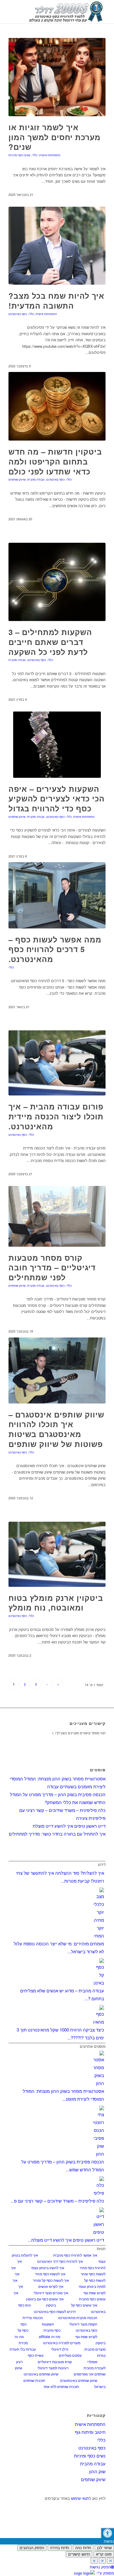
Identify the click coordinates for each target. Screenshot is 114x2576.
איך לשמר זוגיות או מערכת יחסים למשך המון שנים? (55, 137)
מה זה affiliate (50, 2336)
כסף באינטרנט (18, 314)
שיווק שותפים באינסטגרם (79, 2380)
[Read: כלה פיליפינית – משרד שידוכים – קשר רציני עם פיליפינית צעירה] (99, 2193)
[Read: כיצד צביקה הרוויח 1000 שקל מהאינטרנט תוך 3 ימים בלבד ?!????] (99, 2022)
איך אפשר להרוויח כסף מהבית (75, 2255)
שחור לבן (104, 2548)
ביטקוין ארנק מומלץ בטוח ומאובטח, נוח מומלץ (56, 1603)
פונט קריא (104, 2554)
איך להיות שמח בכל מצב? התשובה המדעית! (56, 301)
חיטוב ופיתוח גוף (90, 2432)
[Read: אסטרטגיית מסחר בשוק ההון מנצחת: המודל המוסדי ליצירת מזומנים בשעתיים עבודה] (99, 2083)
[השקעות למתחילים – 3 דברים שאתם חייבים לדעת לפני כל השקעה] (57, 582)
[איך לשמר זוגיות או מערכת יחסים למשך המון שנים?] (57, 77)
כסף (24, 2324)
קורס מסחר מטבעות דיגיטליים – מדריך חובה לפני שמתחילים (52, 1268)
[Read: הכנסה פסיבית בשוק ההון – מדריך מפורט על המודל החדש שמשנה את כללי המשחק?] (99, 2154)
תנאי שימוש (80, 2498)
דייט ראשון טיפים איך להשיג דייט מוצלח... (66, 2240)
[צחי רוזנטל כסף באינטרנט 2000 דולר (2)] (67, 12)
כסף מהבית (52, 2330)
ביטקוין (51, 2305)
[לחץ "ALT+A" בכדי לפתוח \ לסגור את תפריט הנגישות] (107, 2533)
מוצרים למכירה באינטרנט (62, 2343)
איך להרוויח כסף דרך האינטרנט (60, 2261)
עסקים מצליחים (70, 2355)
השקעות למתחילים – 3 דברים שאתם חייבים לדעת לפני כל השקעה (50, 642)
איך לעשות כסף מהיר (50, 2274)
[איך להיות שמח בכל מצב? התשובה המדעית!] (57, 246)
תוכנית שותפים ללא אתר (61, 2386)
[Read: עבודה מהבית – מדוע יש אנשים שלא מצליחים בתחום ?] (99, 1983)
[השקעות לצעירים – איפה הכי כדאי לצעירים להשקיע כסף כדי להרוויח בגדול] (57, 745)
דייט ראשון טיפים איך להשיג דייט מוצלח (69, 1826)
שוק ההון (97, 2471)
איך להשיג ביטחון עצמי (48, 2268)
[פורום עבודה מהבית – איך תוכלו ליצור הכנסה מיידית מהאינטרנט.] (57, 1063)
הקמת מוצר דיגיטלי (83, 2324)
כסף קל (23, 2330)
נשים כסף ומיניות (19, 155)
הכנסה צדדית (33, 2317)
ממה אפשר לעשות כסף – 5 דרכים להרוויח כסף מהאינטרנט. (55, 949)
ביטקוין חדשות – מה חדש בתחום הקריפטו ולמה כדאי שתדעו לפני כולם (55, 461)
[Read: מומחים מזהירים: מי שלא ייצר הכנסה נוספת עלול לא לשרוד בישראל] (99, 1936)
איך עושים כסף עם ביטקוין (45, 2299)
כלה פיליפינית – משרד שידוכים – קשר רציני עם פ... (57, 2201)
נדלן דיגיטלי (60, 2349)
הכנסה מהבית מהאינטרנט (78, 2317)
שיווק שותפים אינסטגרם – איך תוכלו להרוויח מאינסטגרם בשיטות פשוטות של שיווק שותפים (56, 1429)
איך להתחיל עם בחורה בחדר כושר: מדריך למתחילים (57, 1834)
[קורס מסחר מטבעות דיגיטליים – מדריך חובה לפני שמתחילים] (57, 1216)
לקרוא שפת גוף (86, 2336)
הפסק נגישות (100, 2567)
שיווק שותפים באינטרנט (41, 2374)
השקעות (48, 2324)
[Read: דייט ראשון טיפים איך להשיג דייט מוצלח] (99, 2232)
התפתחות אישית (50, 155)
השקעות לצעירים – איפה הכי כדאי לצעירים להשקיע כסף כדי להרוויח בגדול (57, 799)
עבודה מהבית (36, 479)
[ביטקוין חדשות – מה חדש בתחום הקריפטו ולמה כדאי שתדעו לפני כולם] (57, 406)
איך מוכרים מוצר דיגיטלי (51, 2293)
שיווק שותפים (17, 479)
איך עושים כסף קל (84, 2305)
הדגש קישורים (79, 2554)
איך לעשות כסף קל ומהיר (51, 2280)
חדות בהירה (60, 2548)
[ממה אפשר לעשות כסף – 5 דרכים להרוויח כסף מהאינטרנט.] (57, 895)
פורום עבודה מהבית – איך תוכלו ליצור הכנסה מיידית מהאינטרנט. (56, 1116)
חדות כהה (83, 2548)
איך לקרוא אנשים (51, 2286)
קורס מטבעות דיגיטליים (55, 2362)
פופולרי (92, 2362)
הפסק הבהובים (32, 2548)
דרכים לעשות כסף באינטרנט (55, 2311)
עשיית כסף (36, 2355)
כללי (35, 155)
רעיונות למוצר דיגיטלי (53, 2368)
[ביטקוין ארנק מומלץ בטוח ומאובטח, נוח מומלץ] (57, 1554)
